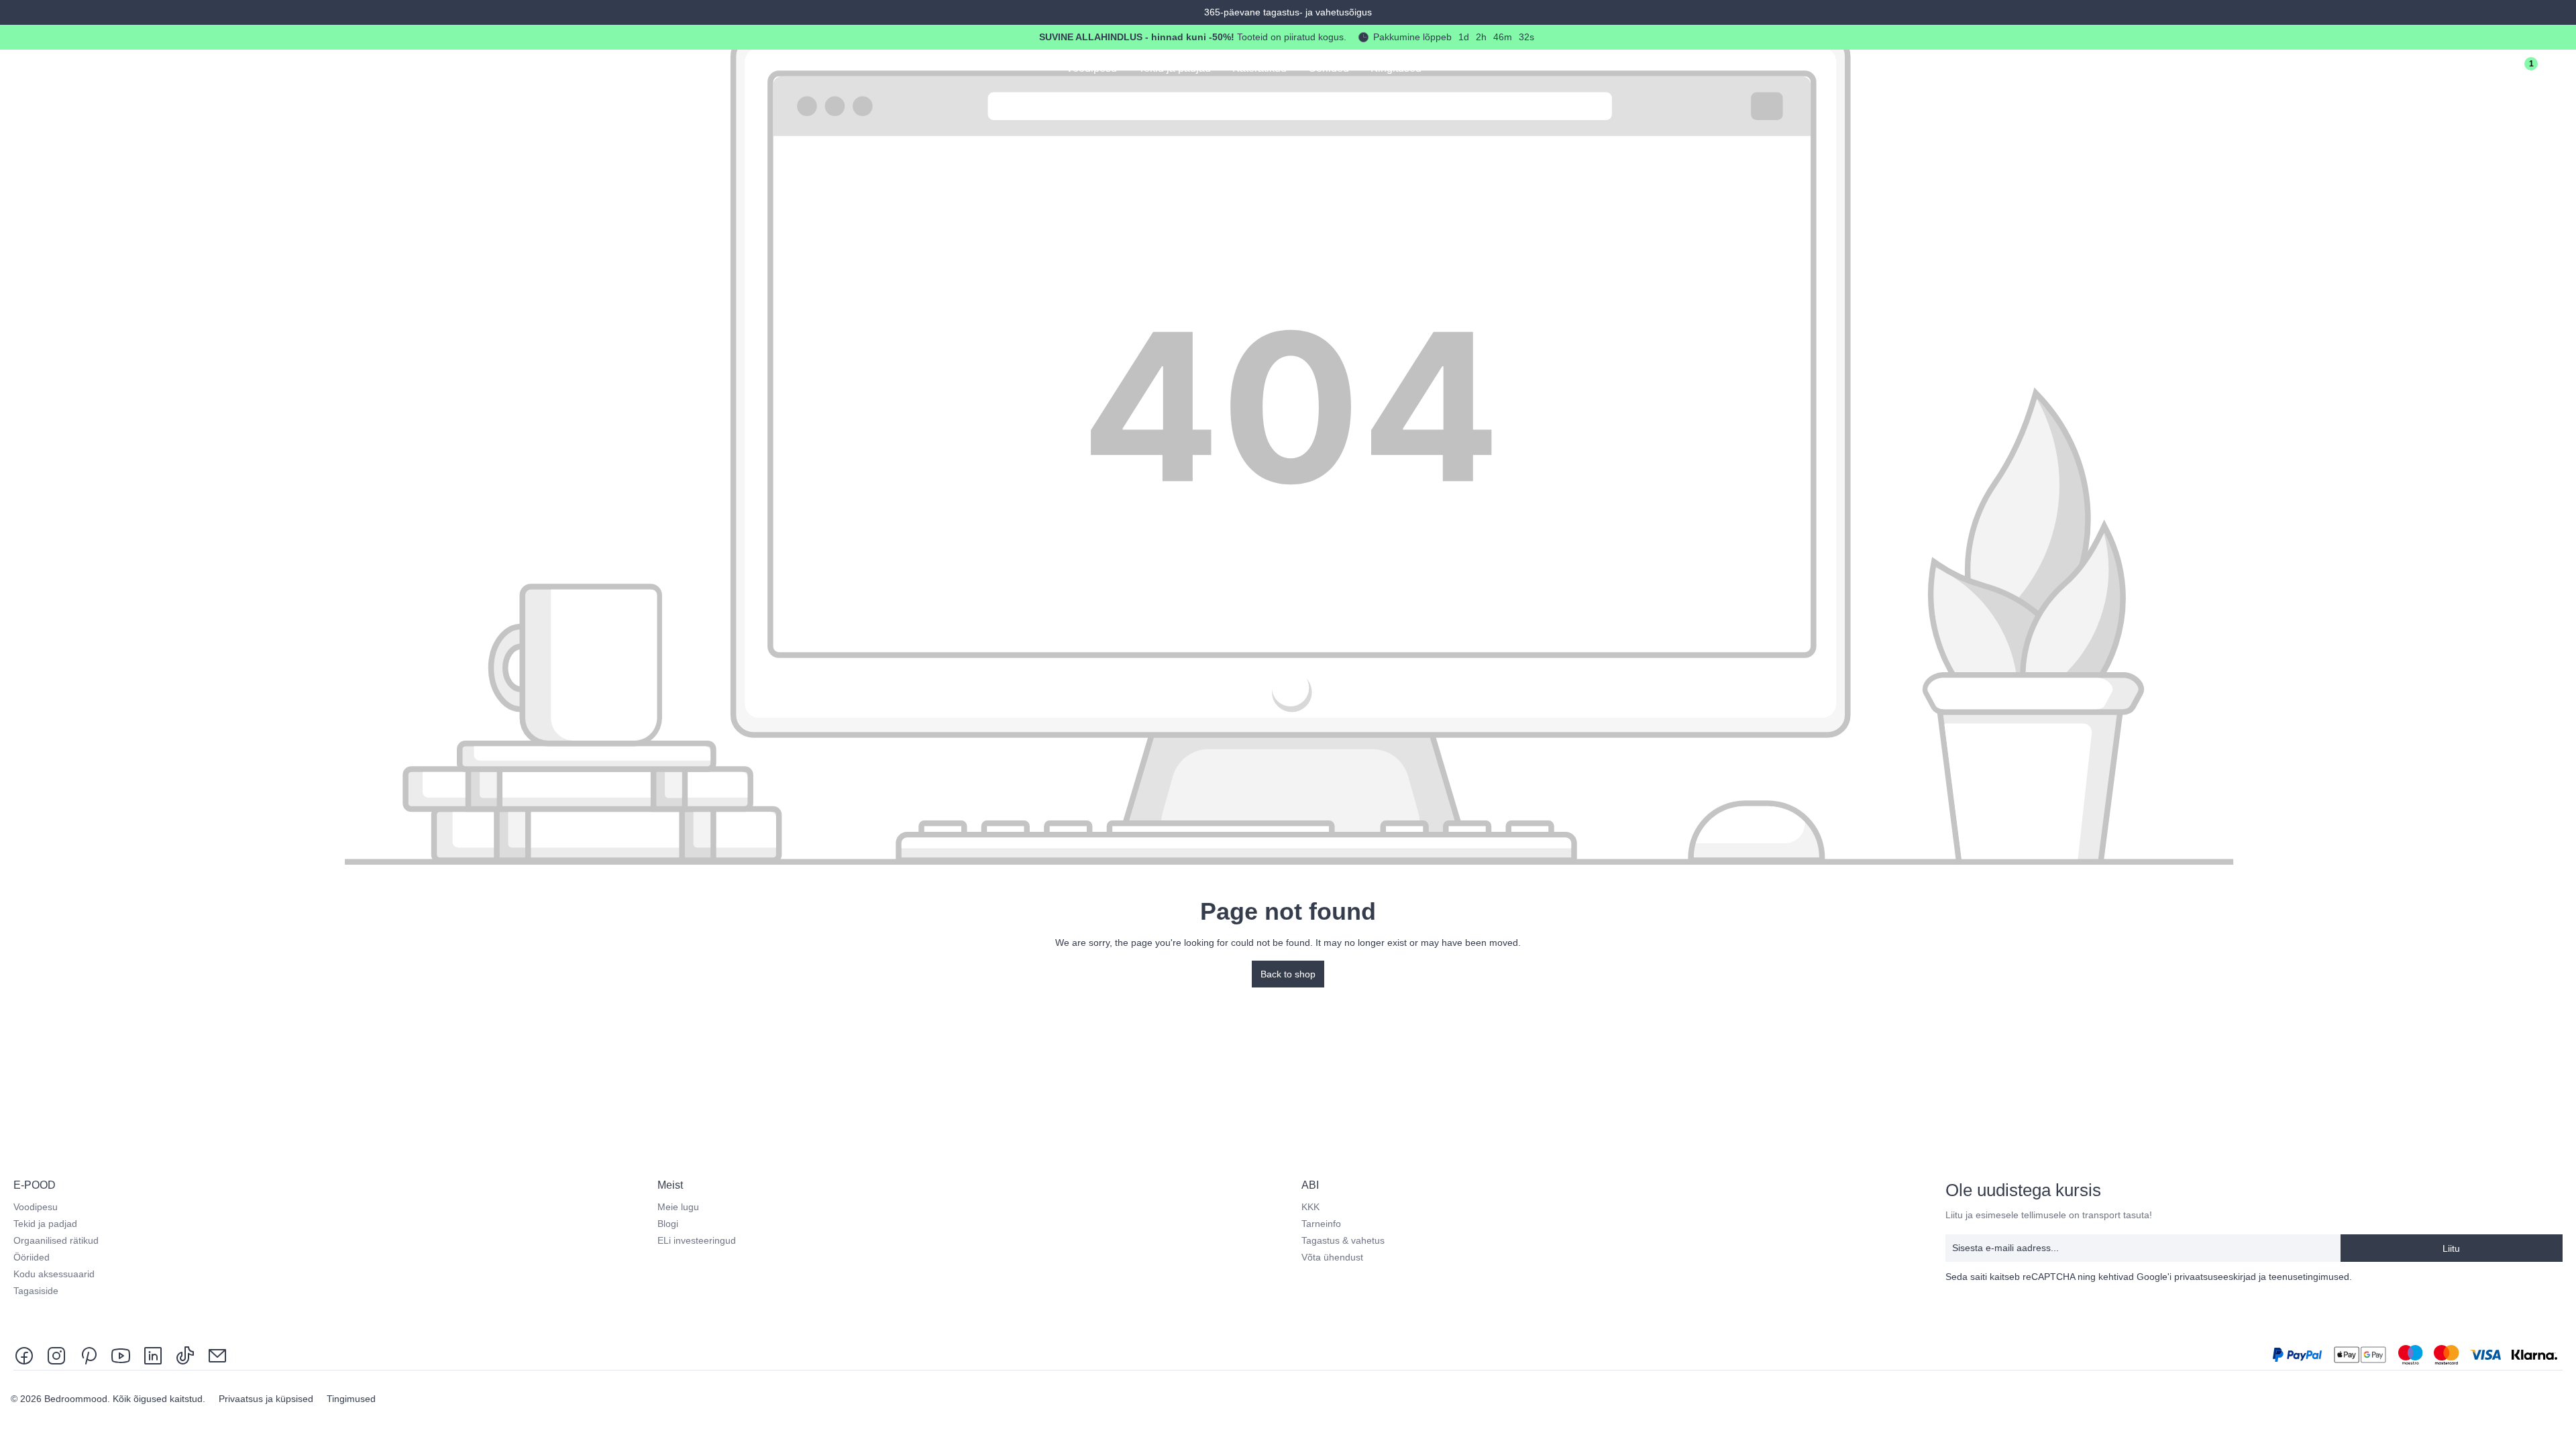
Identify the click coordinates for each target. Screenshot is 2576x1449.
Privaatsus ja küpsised (267, 1399)
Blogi (668, 1224)
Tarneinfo (1321, 1224)
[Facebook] (27, 1355)
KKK (1310, 1207)
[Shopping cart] (2557, 70)
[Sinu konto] (2482, 70)
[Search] (2445, 70)
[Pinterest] (89, 1355)
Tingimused (351, 1399)
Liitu (2451, 1248)
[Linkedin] (153, 1355)
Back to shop (1288, 974)
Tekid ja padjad (45, 1224)
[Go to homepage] (74, 67)
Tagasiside (36, 1291)
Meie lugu (678, 1207)
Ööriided (32, 1257)
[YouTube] (121, 1355)
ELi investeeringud (697, 1240)
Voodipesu (36, 1207)
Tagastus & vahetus (1343, 1240)
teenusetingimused (2309, 1277)
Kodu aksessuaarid (54, 1274)
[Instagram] (56, 1355)
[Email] (217, 1355)
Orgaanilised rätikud (56, 1240)
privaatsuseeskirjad (2215, 1277)
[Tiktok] (185, 1355)
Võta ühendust (1332, 1257)
